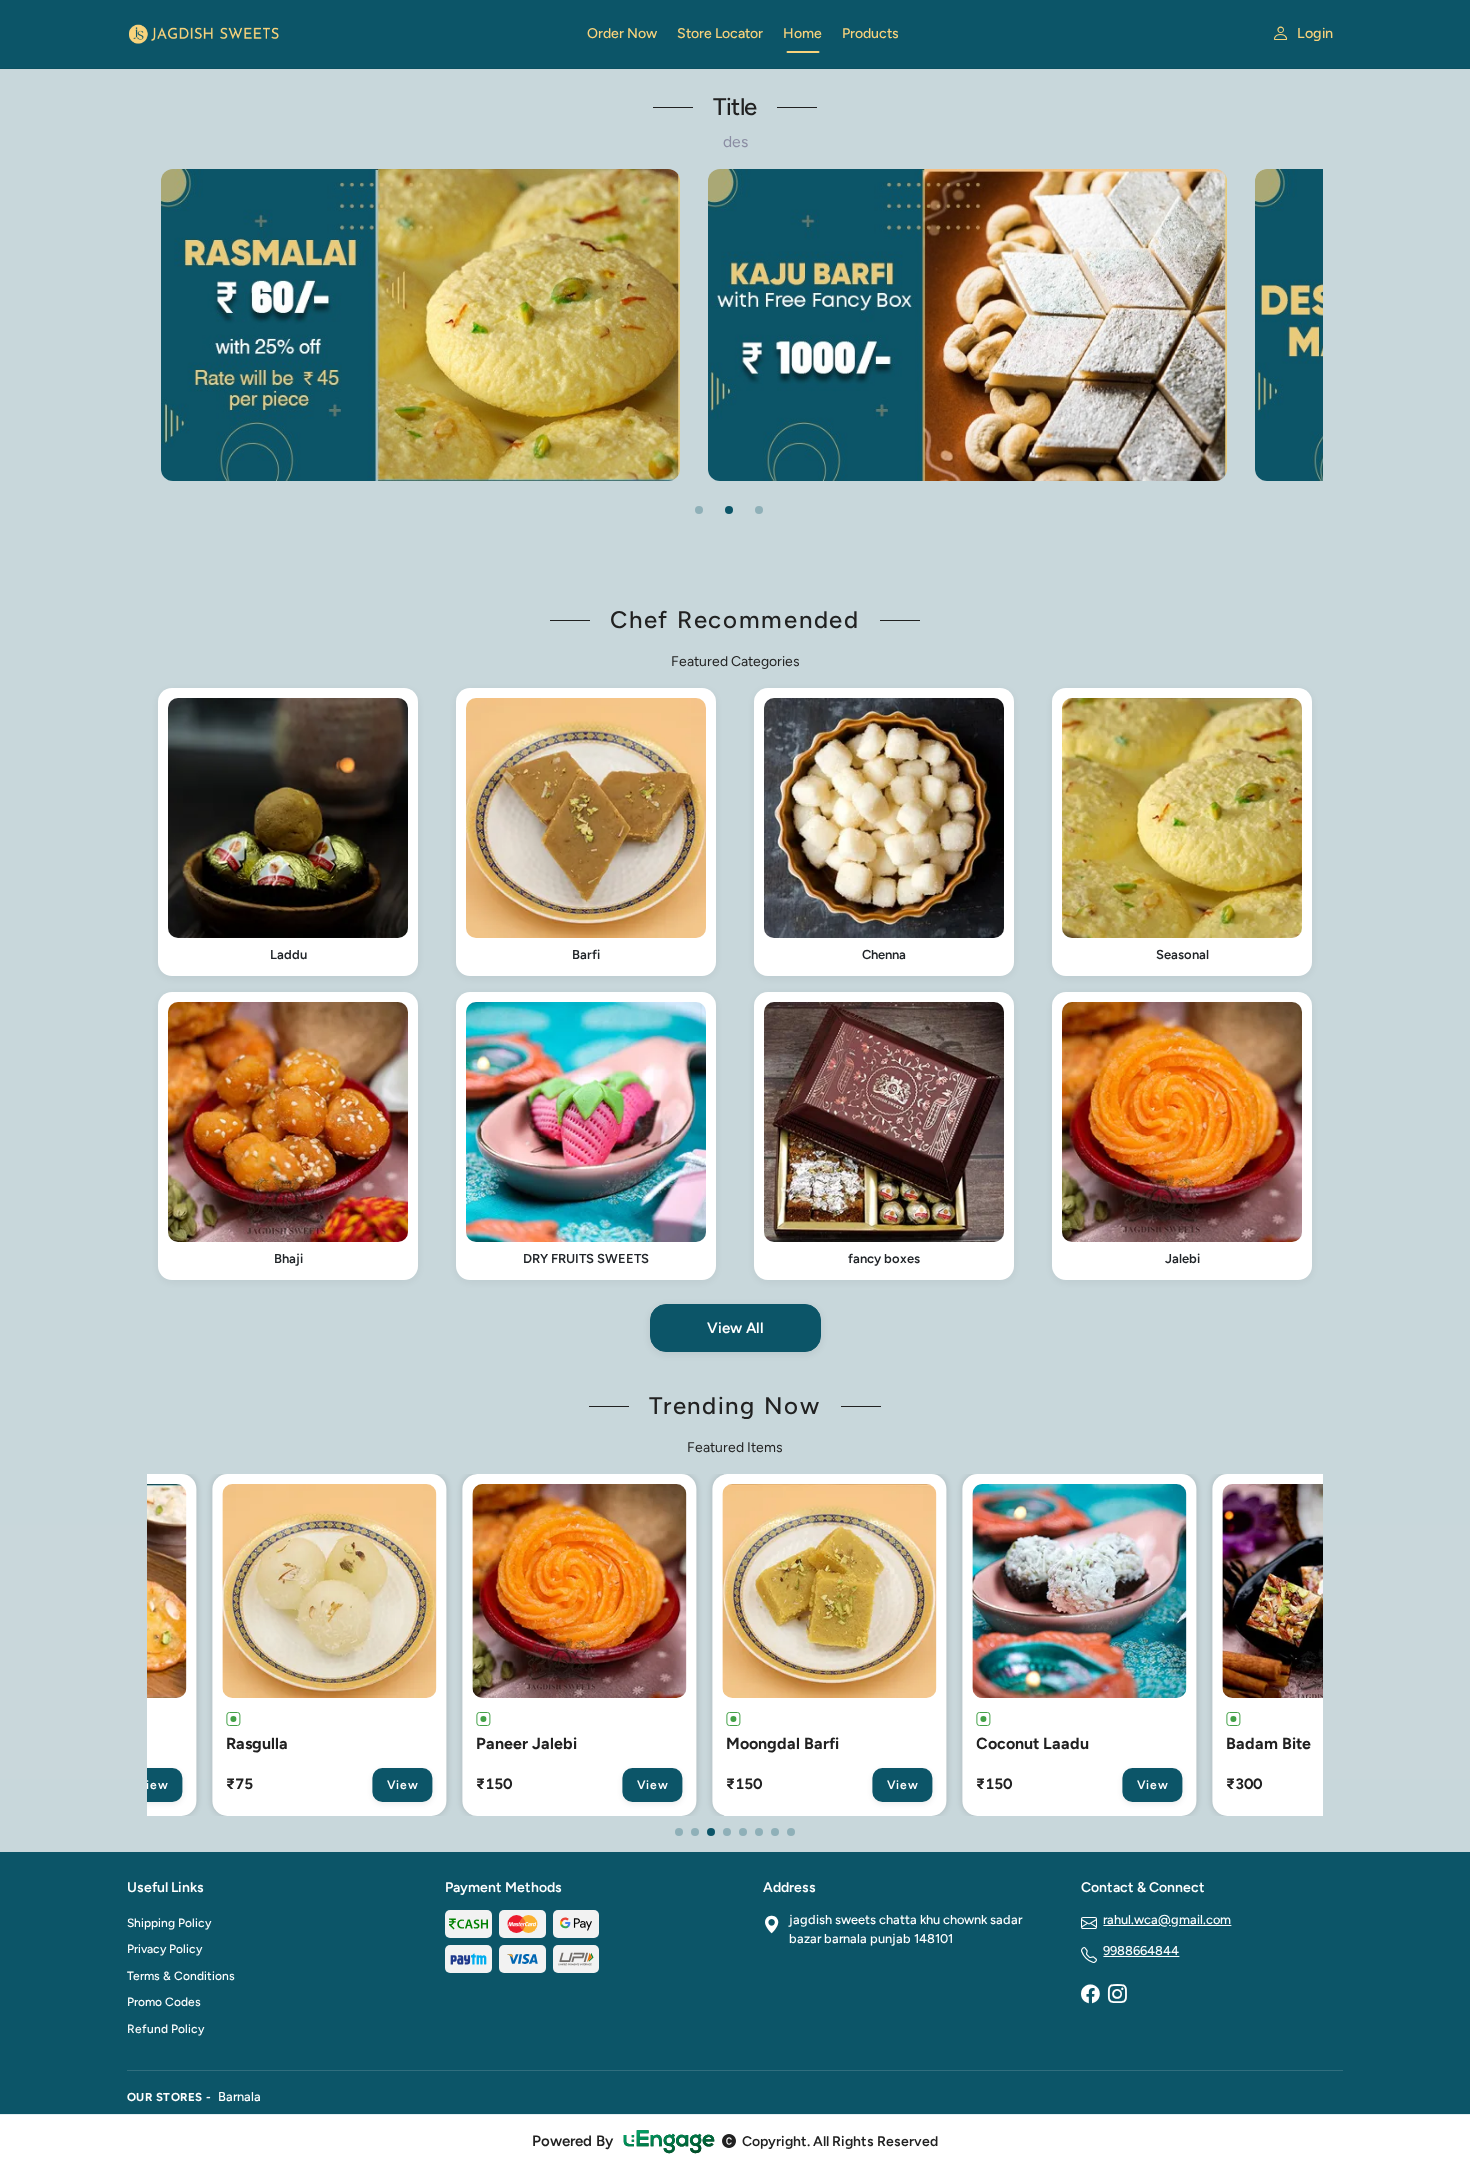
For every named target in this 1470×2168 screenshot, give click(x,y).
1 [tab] (699, 510)
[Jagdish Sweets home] (345, 34)
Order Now (622, 33)
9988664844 (1141, 1950)
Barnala (239, 2096)
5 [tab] (743, 1832)
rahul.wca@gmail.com (1167, 1919)
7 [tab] (775, 1832)
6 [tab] (759, 1832)
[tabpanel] (606, 324)
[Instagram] (1117, 1995)
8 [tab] (791, 1832)
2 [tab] (729, 510)
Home (802, 33)
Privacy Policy (164, 1949)
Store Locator (720, 33)
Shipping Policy (169, 1923)
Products (870, 33)
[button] (288, 832)
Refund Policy (165, 2029)
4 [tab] (727, 1832)
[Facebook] (1090, 1995)
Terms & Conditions (181, 1976)
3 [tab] (759, 510)
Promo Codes (164, 2002)
